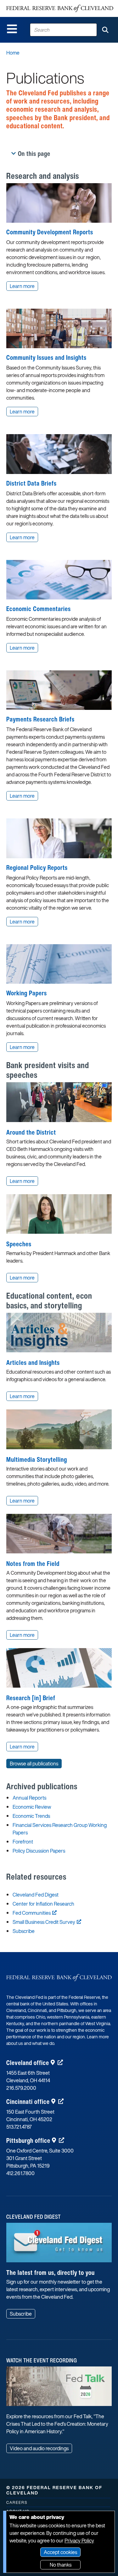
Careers (17, 2502)
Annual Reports (29, 1798)
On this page (34, 154)
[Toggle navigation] (12, 29)
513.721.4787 (19, 2127)
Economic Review (32, 1807)
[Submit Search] (105, 30)
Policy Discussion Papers (39, 1851)
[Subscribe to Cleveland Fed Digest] (59, 2245)
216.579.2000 (21, 2088)
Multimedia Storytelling (37, 1459)
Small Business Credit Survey (44, 1922)
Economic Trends (31, 1816)
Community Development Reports (50, 232)
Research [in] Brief (31, 1698)
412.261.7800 (20, 2173)
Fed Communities (32, 1913)
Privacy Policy (79, 2541)
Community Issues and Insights (46, 357)
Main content (31, 3)
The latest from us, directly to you (51, 2273)
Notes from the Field (33, 1564)
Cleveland (28, 2063)
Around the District (31, 1132)
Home (13, 53)
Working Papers (27, 993)
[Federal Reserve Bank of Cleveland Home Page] (60, 8)
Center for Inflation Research (43, 1904)
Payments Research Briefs (40, 719)
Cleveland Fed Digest (36, 1895)
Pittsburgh (28, 2140)
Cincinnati (28, 2102)
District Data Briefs (31, 483)
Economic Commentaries (39, 609)
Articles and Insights (33, 1363)
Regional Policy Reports (37, 868)
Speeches (19, 1244)
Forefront (23, 1842)
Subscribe (24, 1931)
